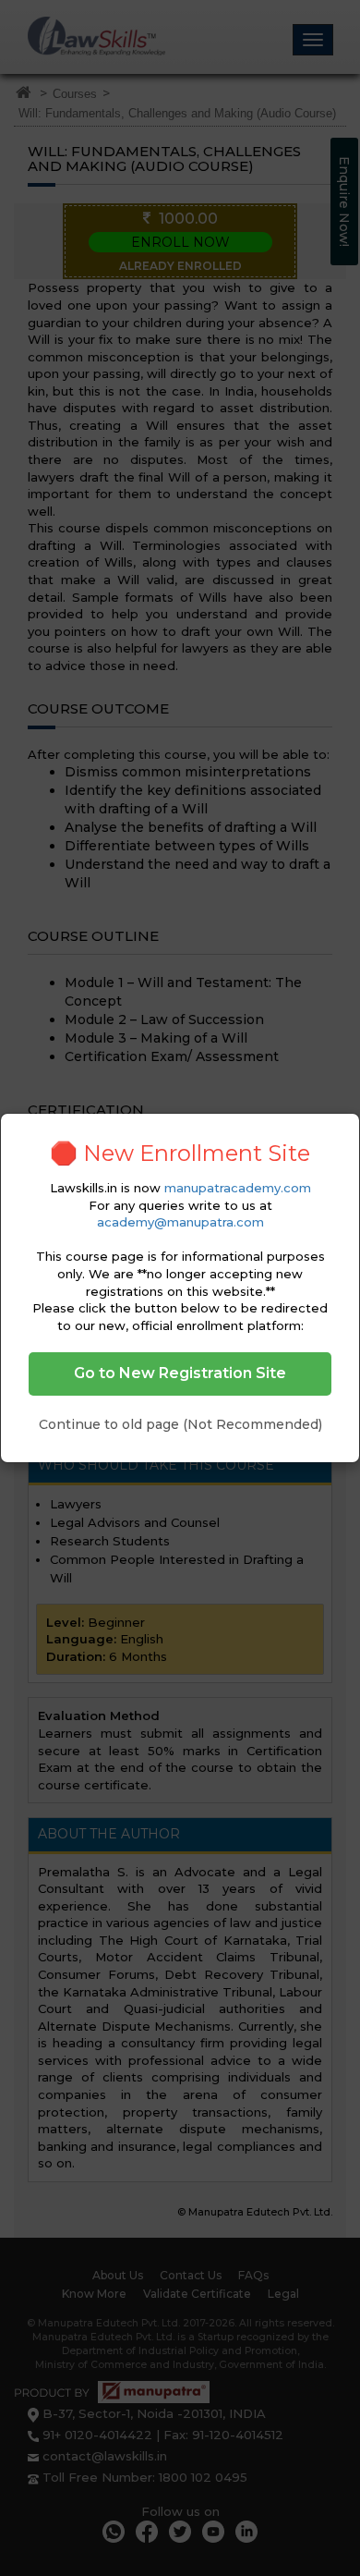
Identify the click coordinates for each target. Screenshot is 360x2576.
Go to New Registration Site (180, 1373)
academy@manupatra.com (180, 1222)
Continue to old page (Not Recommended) (180, 1424)
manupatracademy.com (238, 1188)
